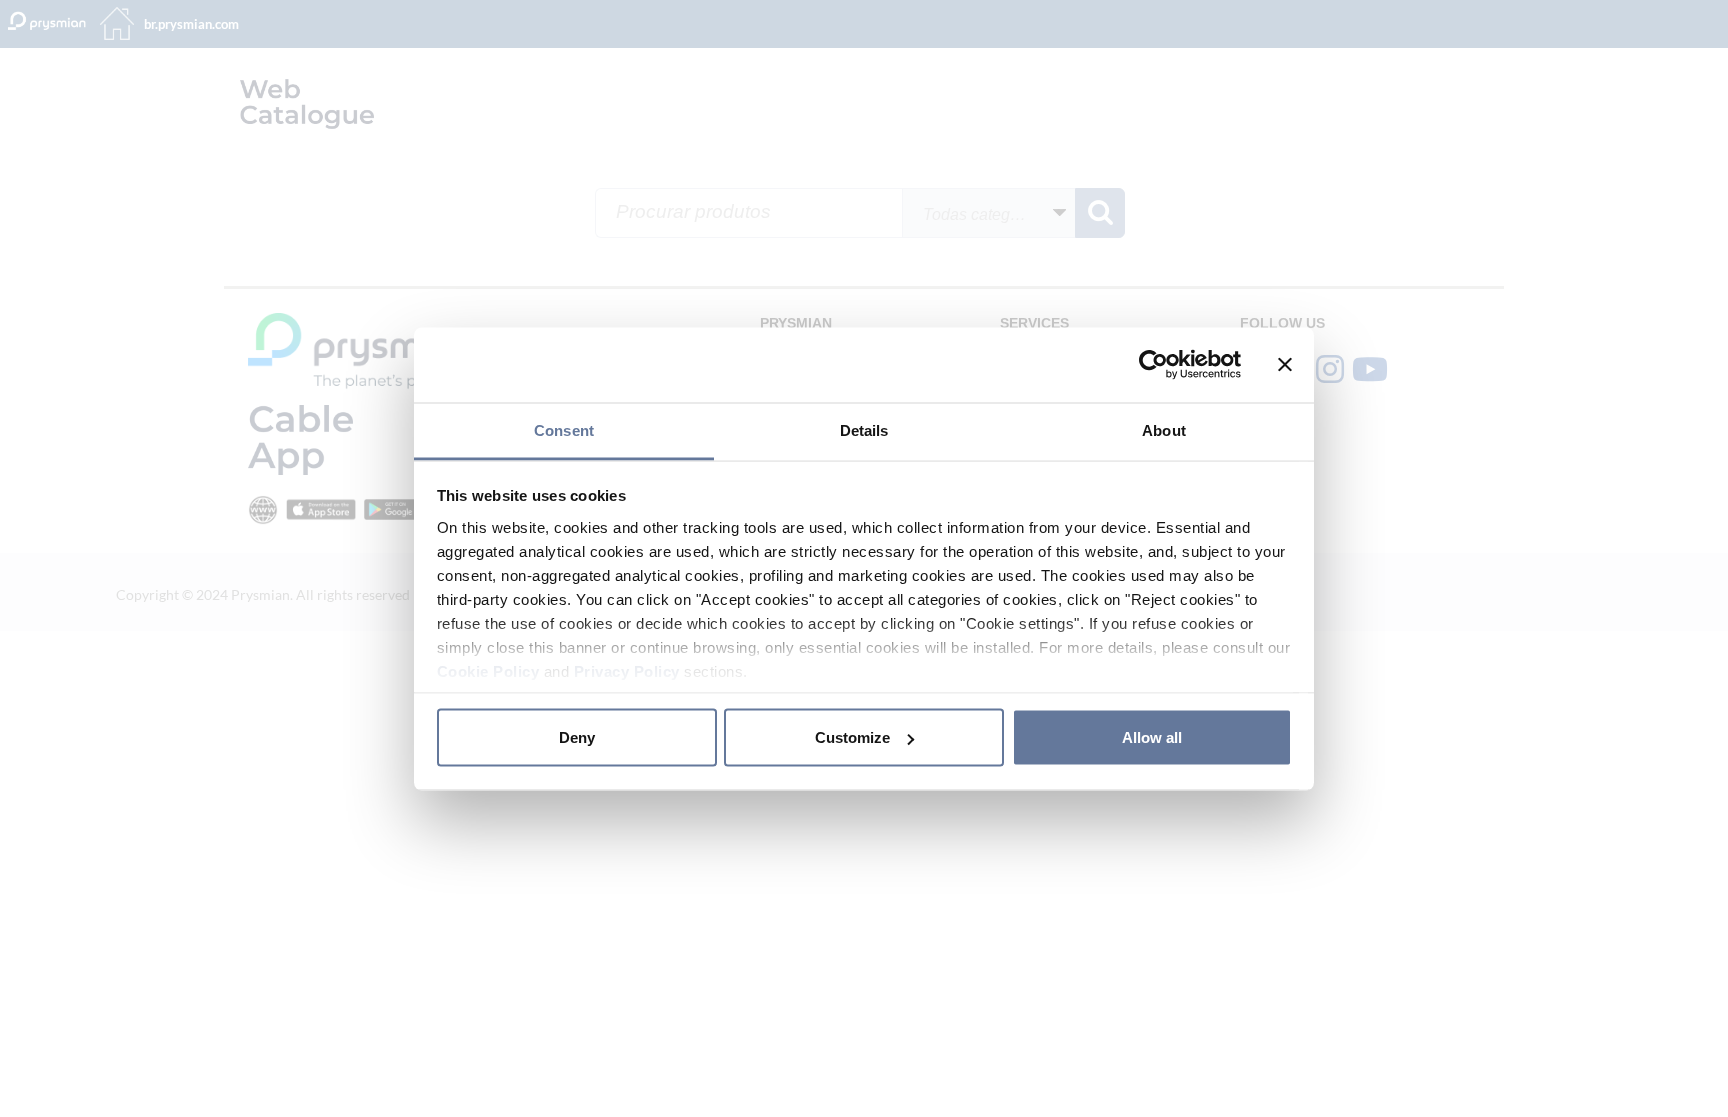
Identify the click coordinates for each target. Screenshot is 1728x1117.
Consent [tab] (564, 429)
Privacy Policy (627, 670)
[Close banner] (1285, 365)
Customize (852, 737)
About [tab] (1164, 429)
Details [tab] (864, 429)
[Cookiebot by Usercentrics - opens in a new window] (1153, 365)
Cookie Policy (488, 670)
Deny (577, 737)
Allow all (1152, 737)
